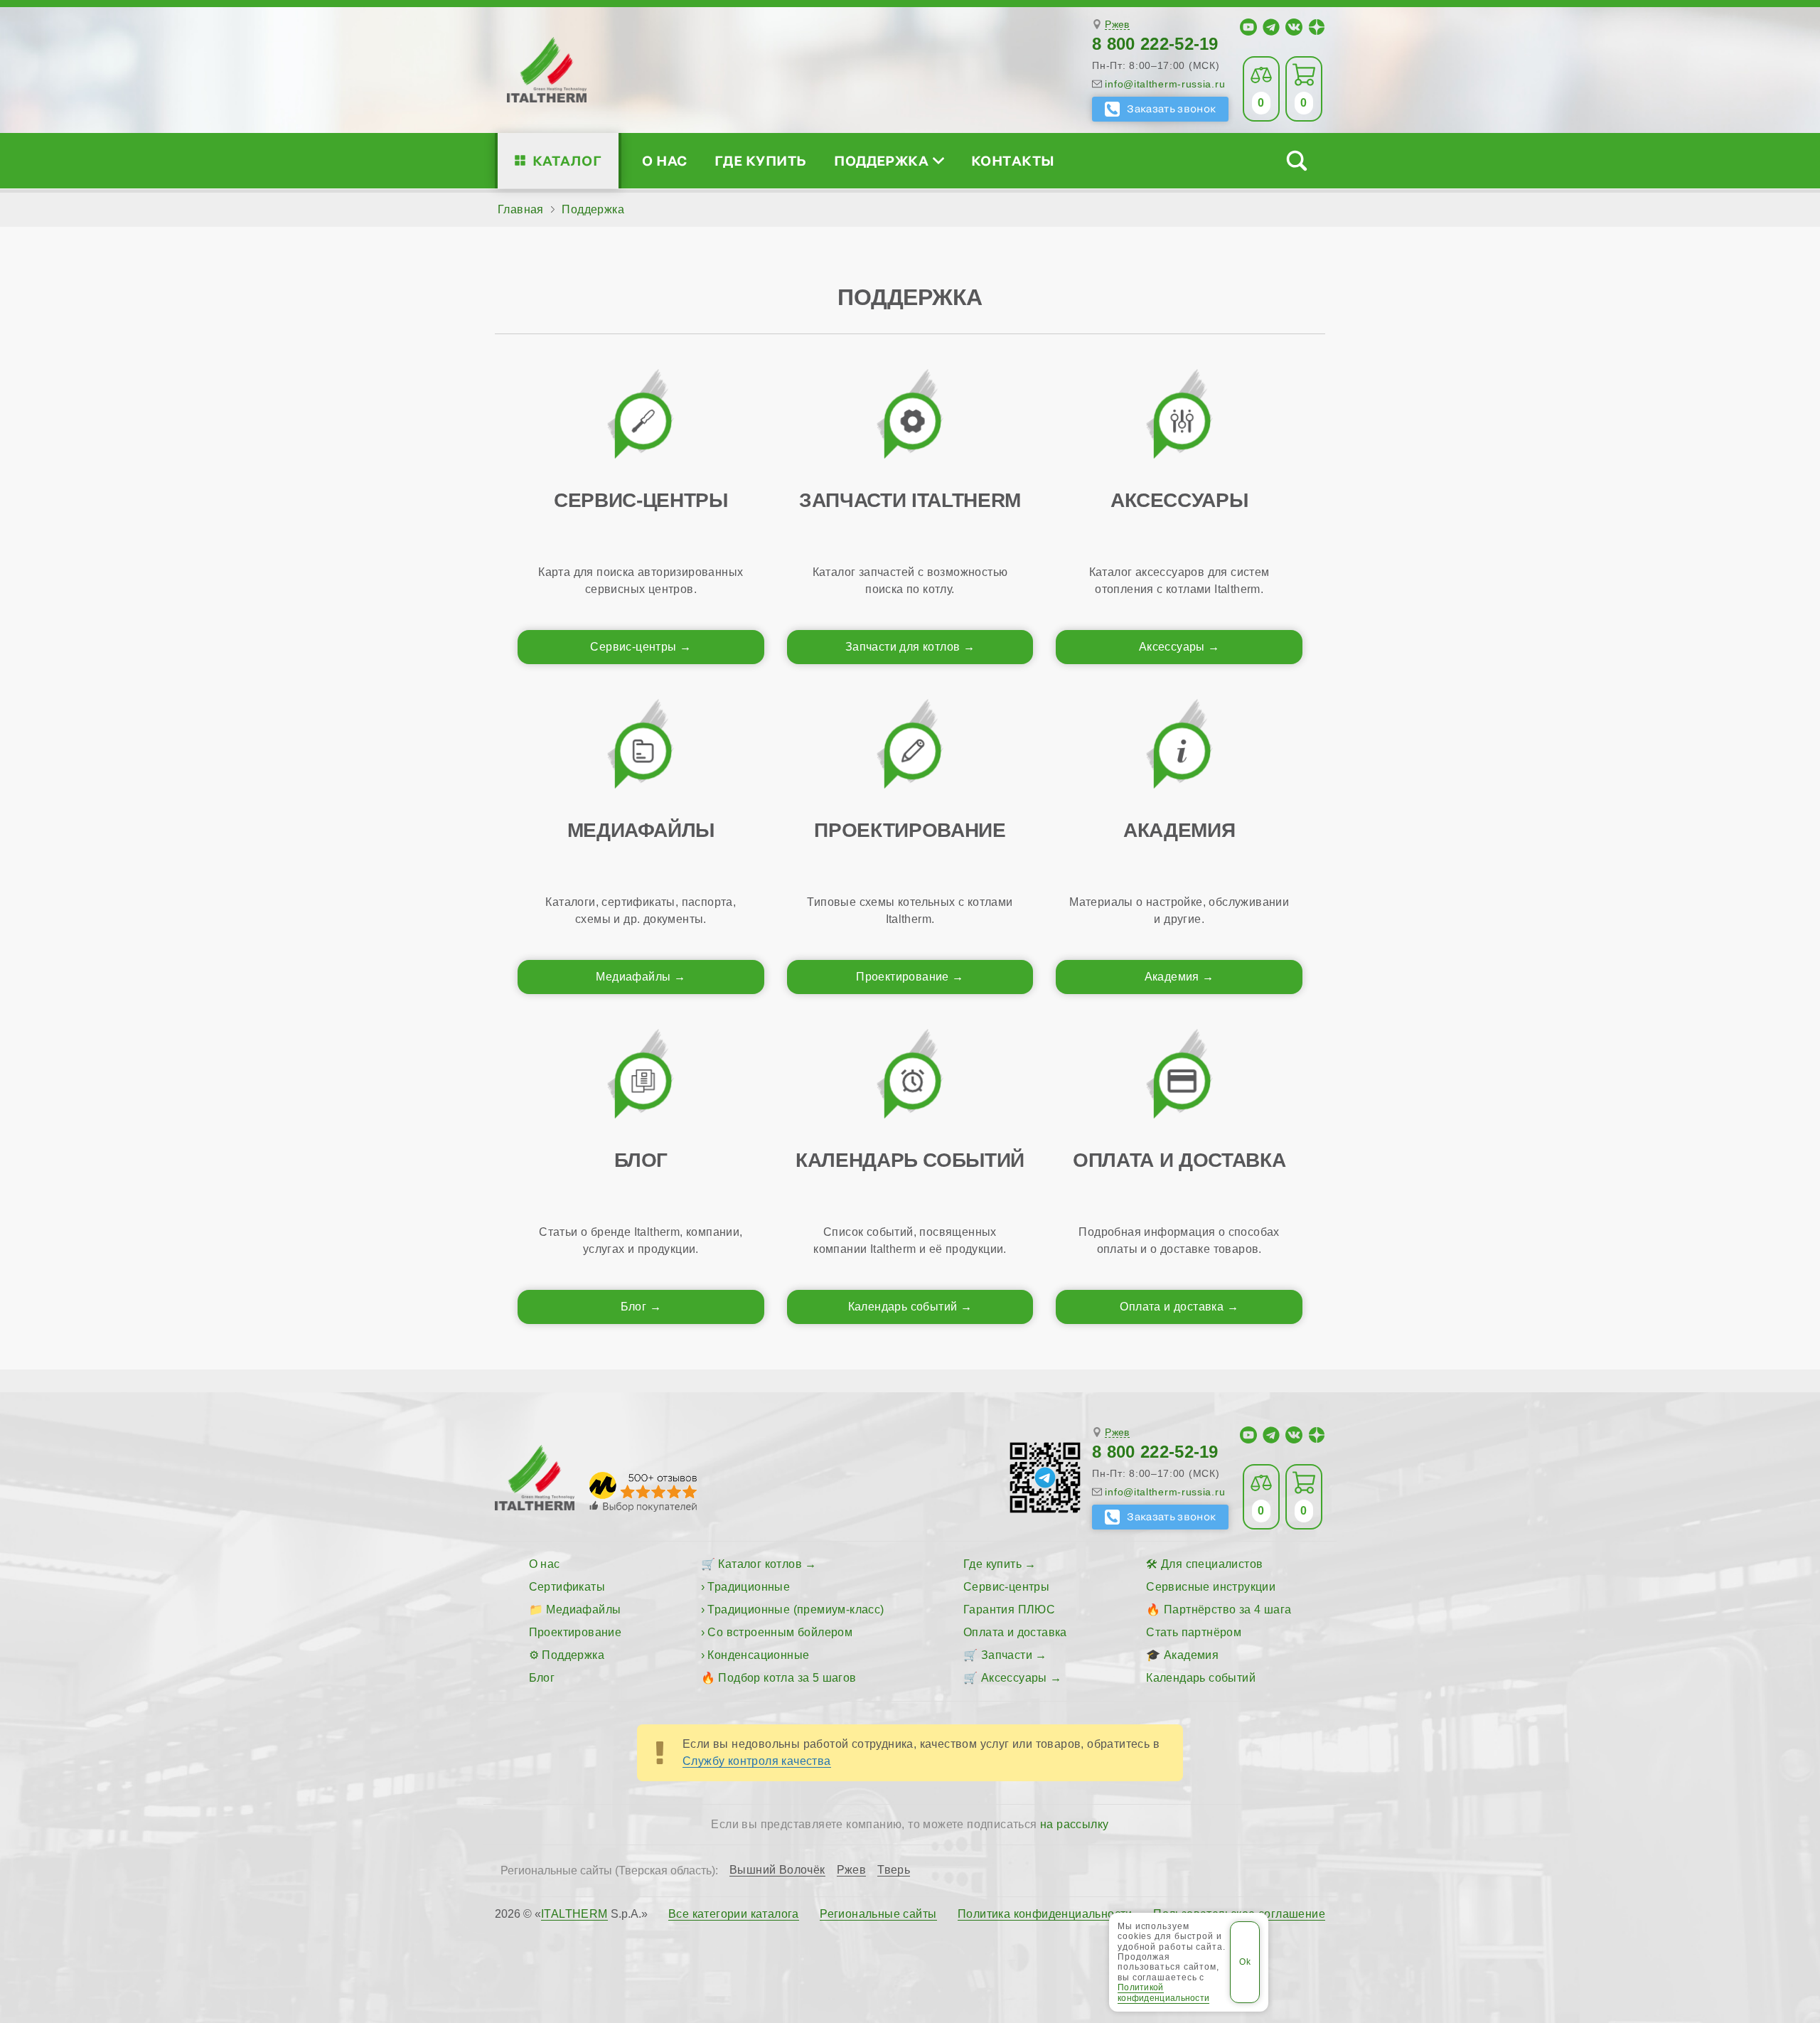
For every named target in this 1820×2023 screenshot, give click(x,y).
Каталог (567, 160)
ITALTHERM (574, 1914)
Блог (634, 1307)
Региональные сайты (878, 1914)
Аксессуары (1172, 647)
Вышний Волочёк (777, 1870)
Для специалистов (1212, 1564)
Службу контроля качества (757, 1761)
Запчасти (1007, 1655)
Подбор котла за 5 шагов (787, 1678)
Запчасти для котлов (903, 647)
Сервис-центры (633, 647)
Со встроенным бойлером (780, 1632)
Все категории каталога (734, 1914)
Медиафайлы (633, 977)
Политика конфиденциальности (1045, 1914)
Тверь (894, 1870)
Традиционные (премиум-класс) (796, 1610)
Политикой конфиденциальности (1163, 1992)
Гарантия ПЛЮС (1009, 1610)
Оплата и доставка (1172, 1307)
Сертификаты (567, 1587)
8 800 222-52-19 (1155, 44)
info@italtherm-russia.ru (1165, 84)
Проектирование (903, 977)
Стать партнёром (1194, 1632)
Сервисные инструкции (1211, 1587)
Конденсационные (758, 1655)
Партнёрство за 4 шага (1227, 1610)
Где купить (761, 160)
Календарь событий (903, 1307)
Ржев (1117, 25)
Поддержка (881, 160)
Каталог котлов (760, 1564)
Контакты (1013, 160)
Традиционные (749, 1587)
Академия (1172, 977)
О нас (664, 160)
